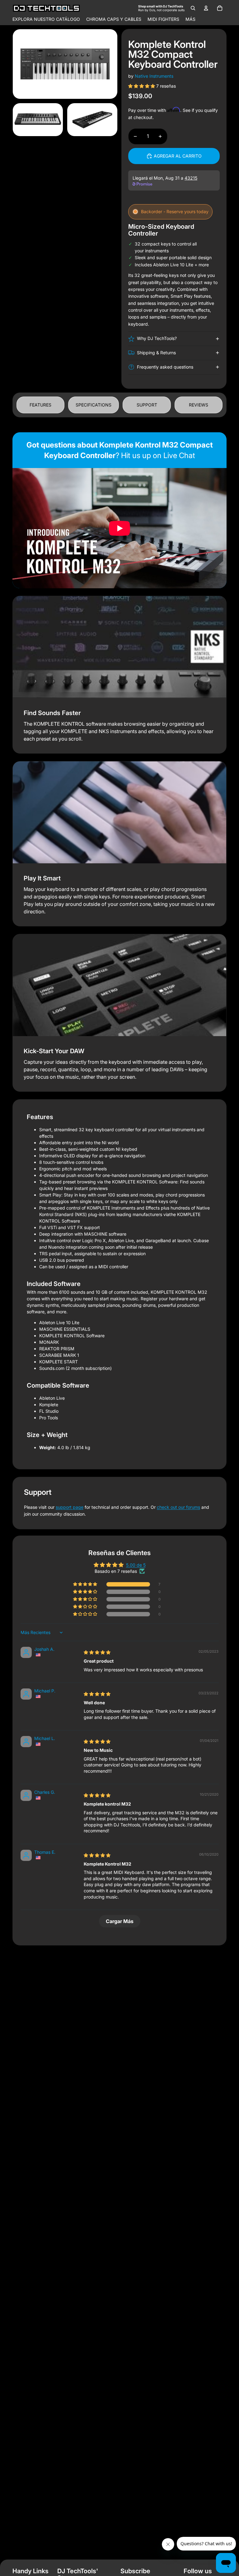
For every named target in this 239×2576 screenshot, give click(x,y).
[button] (142, 86)
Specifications (94, 405)
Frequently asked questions (165, 367)
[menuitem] (190, 19)
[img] (97, 1652)
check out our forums (178, 1507)
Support (147, 405)
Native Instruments (154, 76)
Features (40, 405)
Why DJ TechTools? (157, 338)
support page (70, 1507)
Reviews (199, 405)
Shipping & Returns (156, 353)
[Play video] (119, 528)
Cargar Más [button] (120, 1921)
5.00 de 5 (136, 1565)
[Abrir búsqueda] (193, 8)
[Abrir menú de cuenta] (206, 8)
